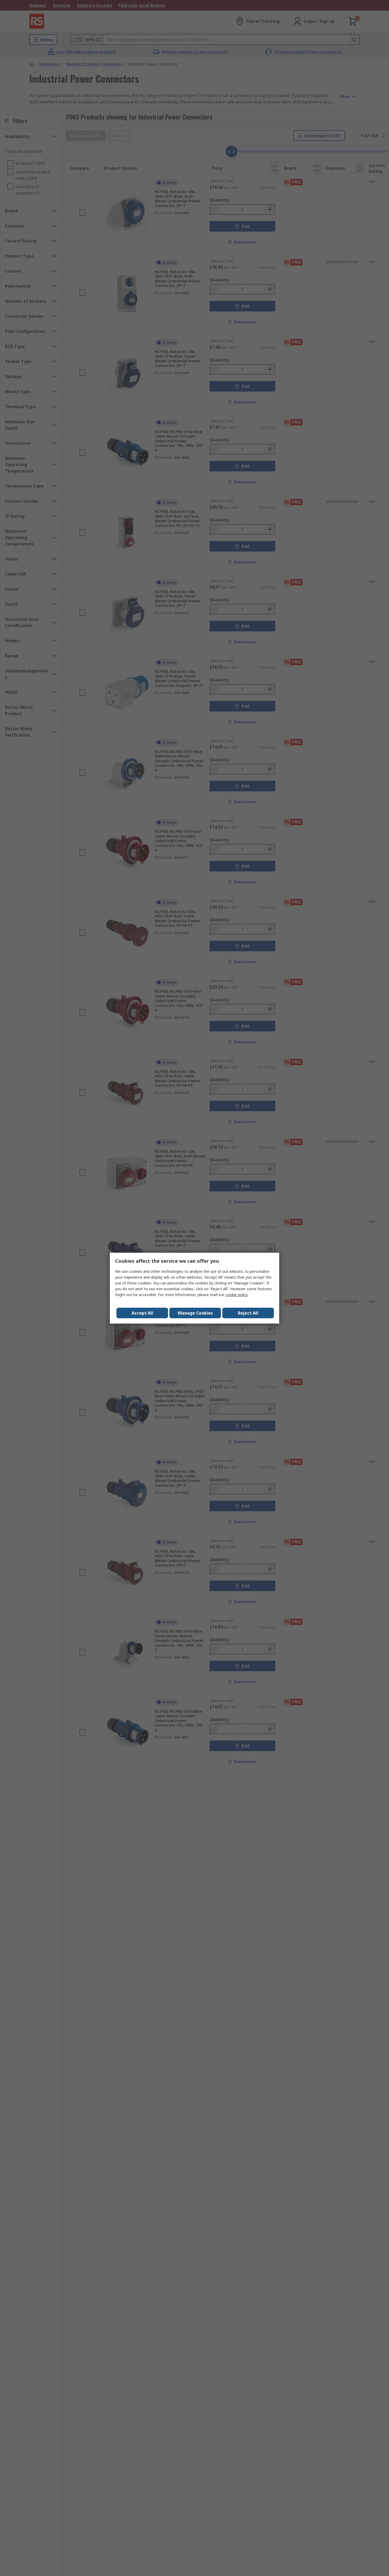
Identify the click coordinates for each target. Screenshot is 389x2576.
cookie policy (236, 1295)
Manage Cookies (195, 1313)
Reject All (248, 1313)
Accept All (142, 1313)
